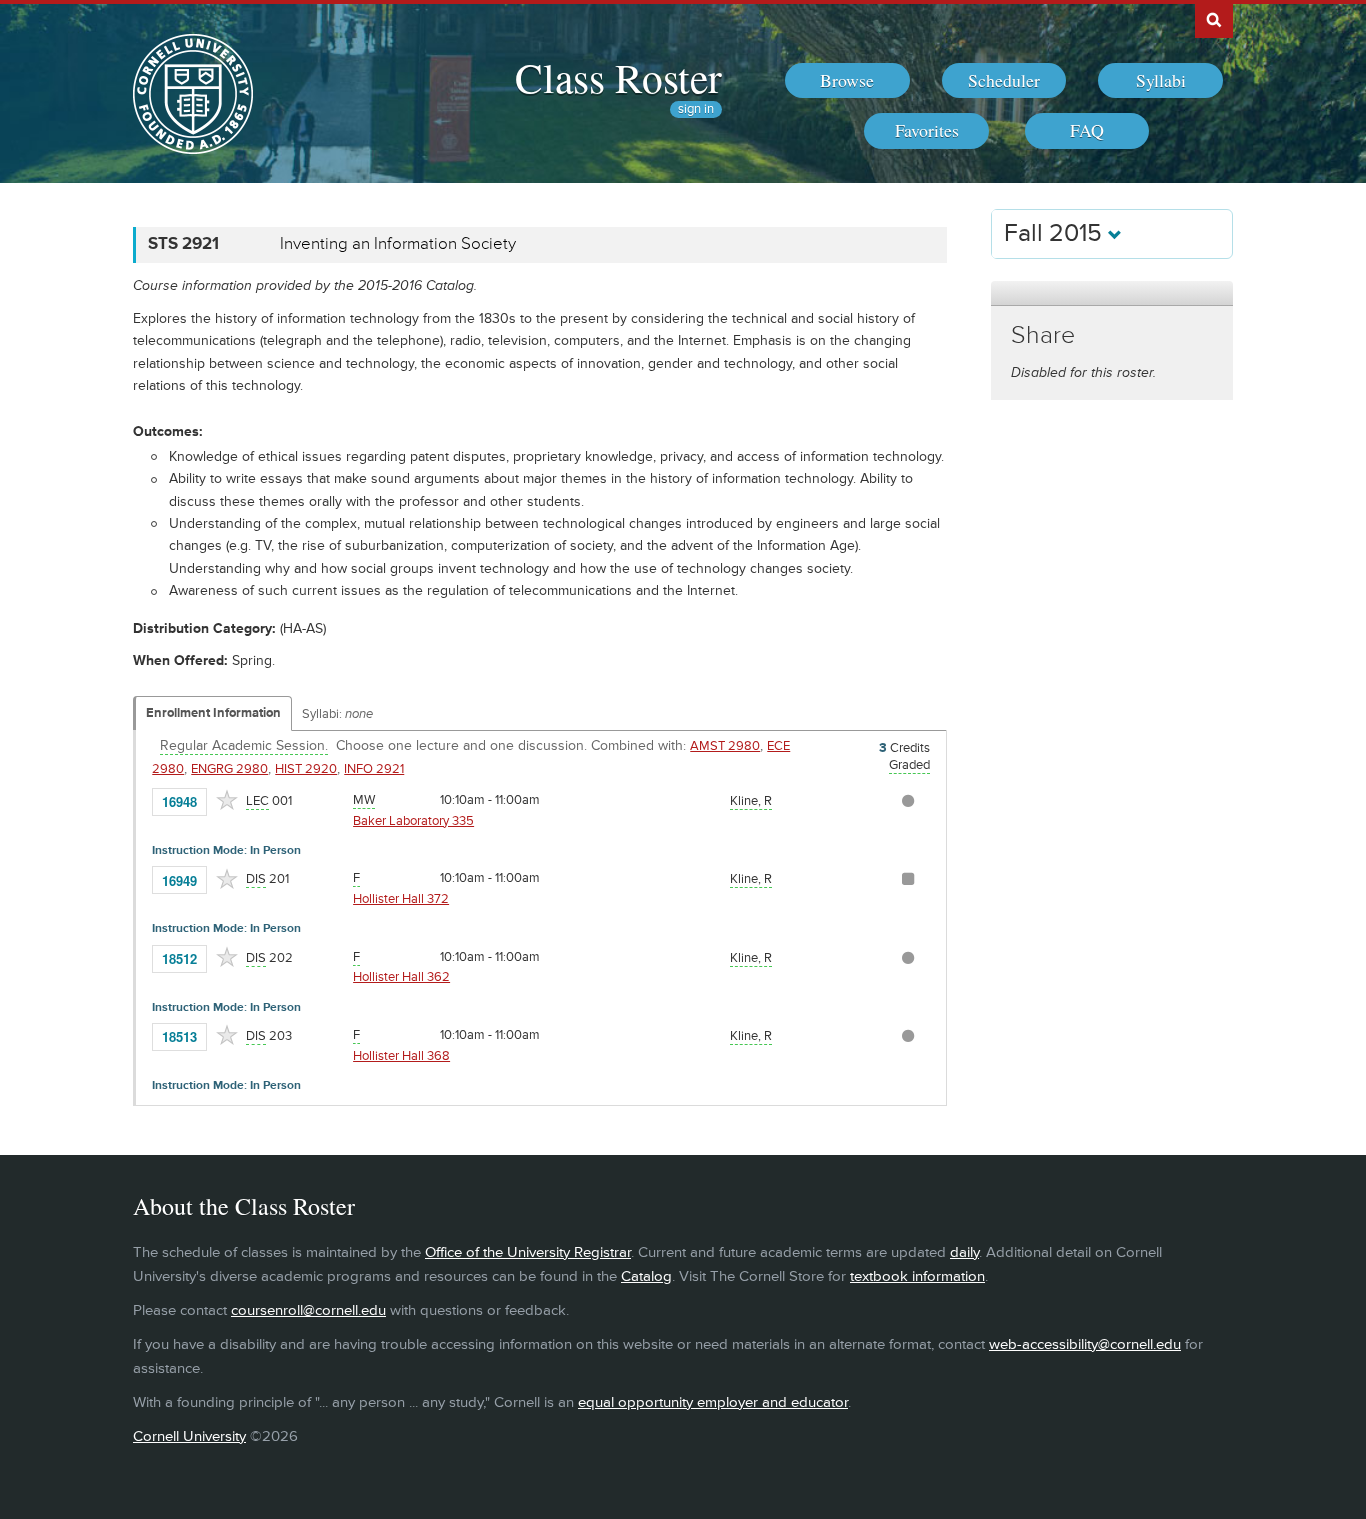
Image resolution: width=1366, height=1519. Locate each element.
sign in (696, 109)
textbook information (917, 1276)
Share (1043, 335)
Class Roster (618, 77)
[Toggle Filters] (1112, 293)
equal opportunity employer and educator (713, 1402)
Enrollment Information (213, 713)
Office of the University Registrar (528, 1252)
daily (964, 1252)
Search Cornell (1214, 19)
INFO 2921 (374, 769)
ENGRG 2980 (229, 769)
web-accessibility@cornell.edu (1085, 1344)
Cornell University (189, 1436)
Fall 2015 (1056, 233)
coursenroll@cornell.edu (308, 1310)
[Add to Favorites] (227, 800)
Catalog (646, 1276)
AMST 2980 (725, 746)
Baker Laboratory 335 (413, 821)
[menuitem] (847, 81)
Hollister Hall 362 (401, 977)
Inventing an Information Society (398, 244)
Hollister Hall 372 (401, 899)
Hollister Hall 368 (401, 1056)
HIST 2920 (306, 769)
